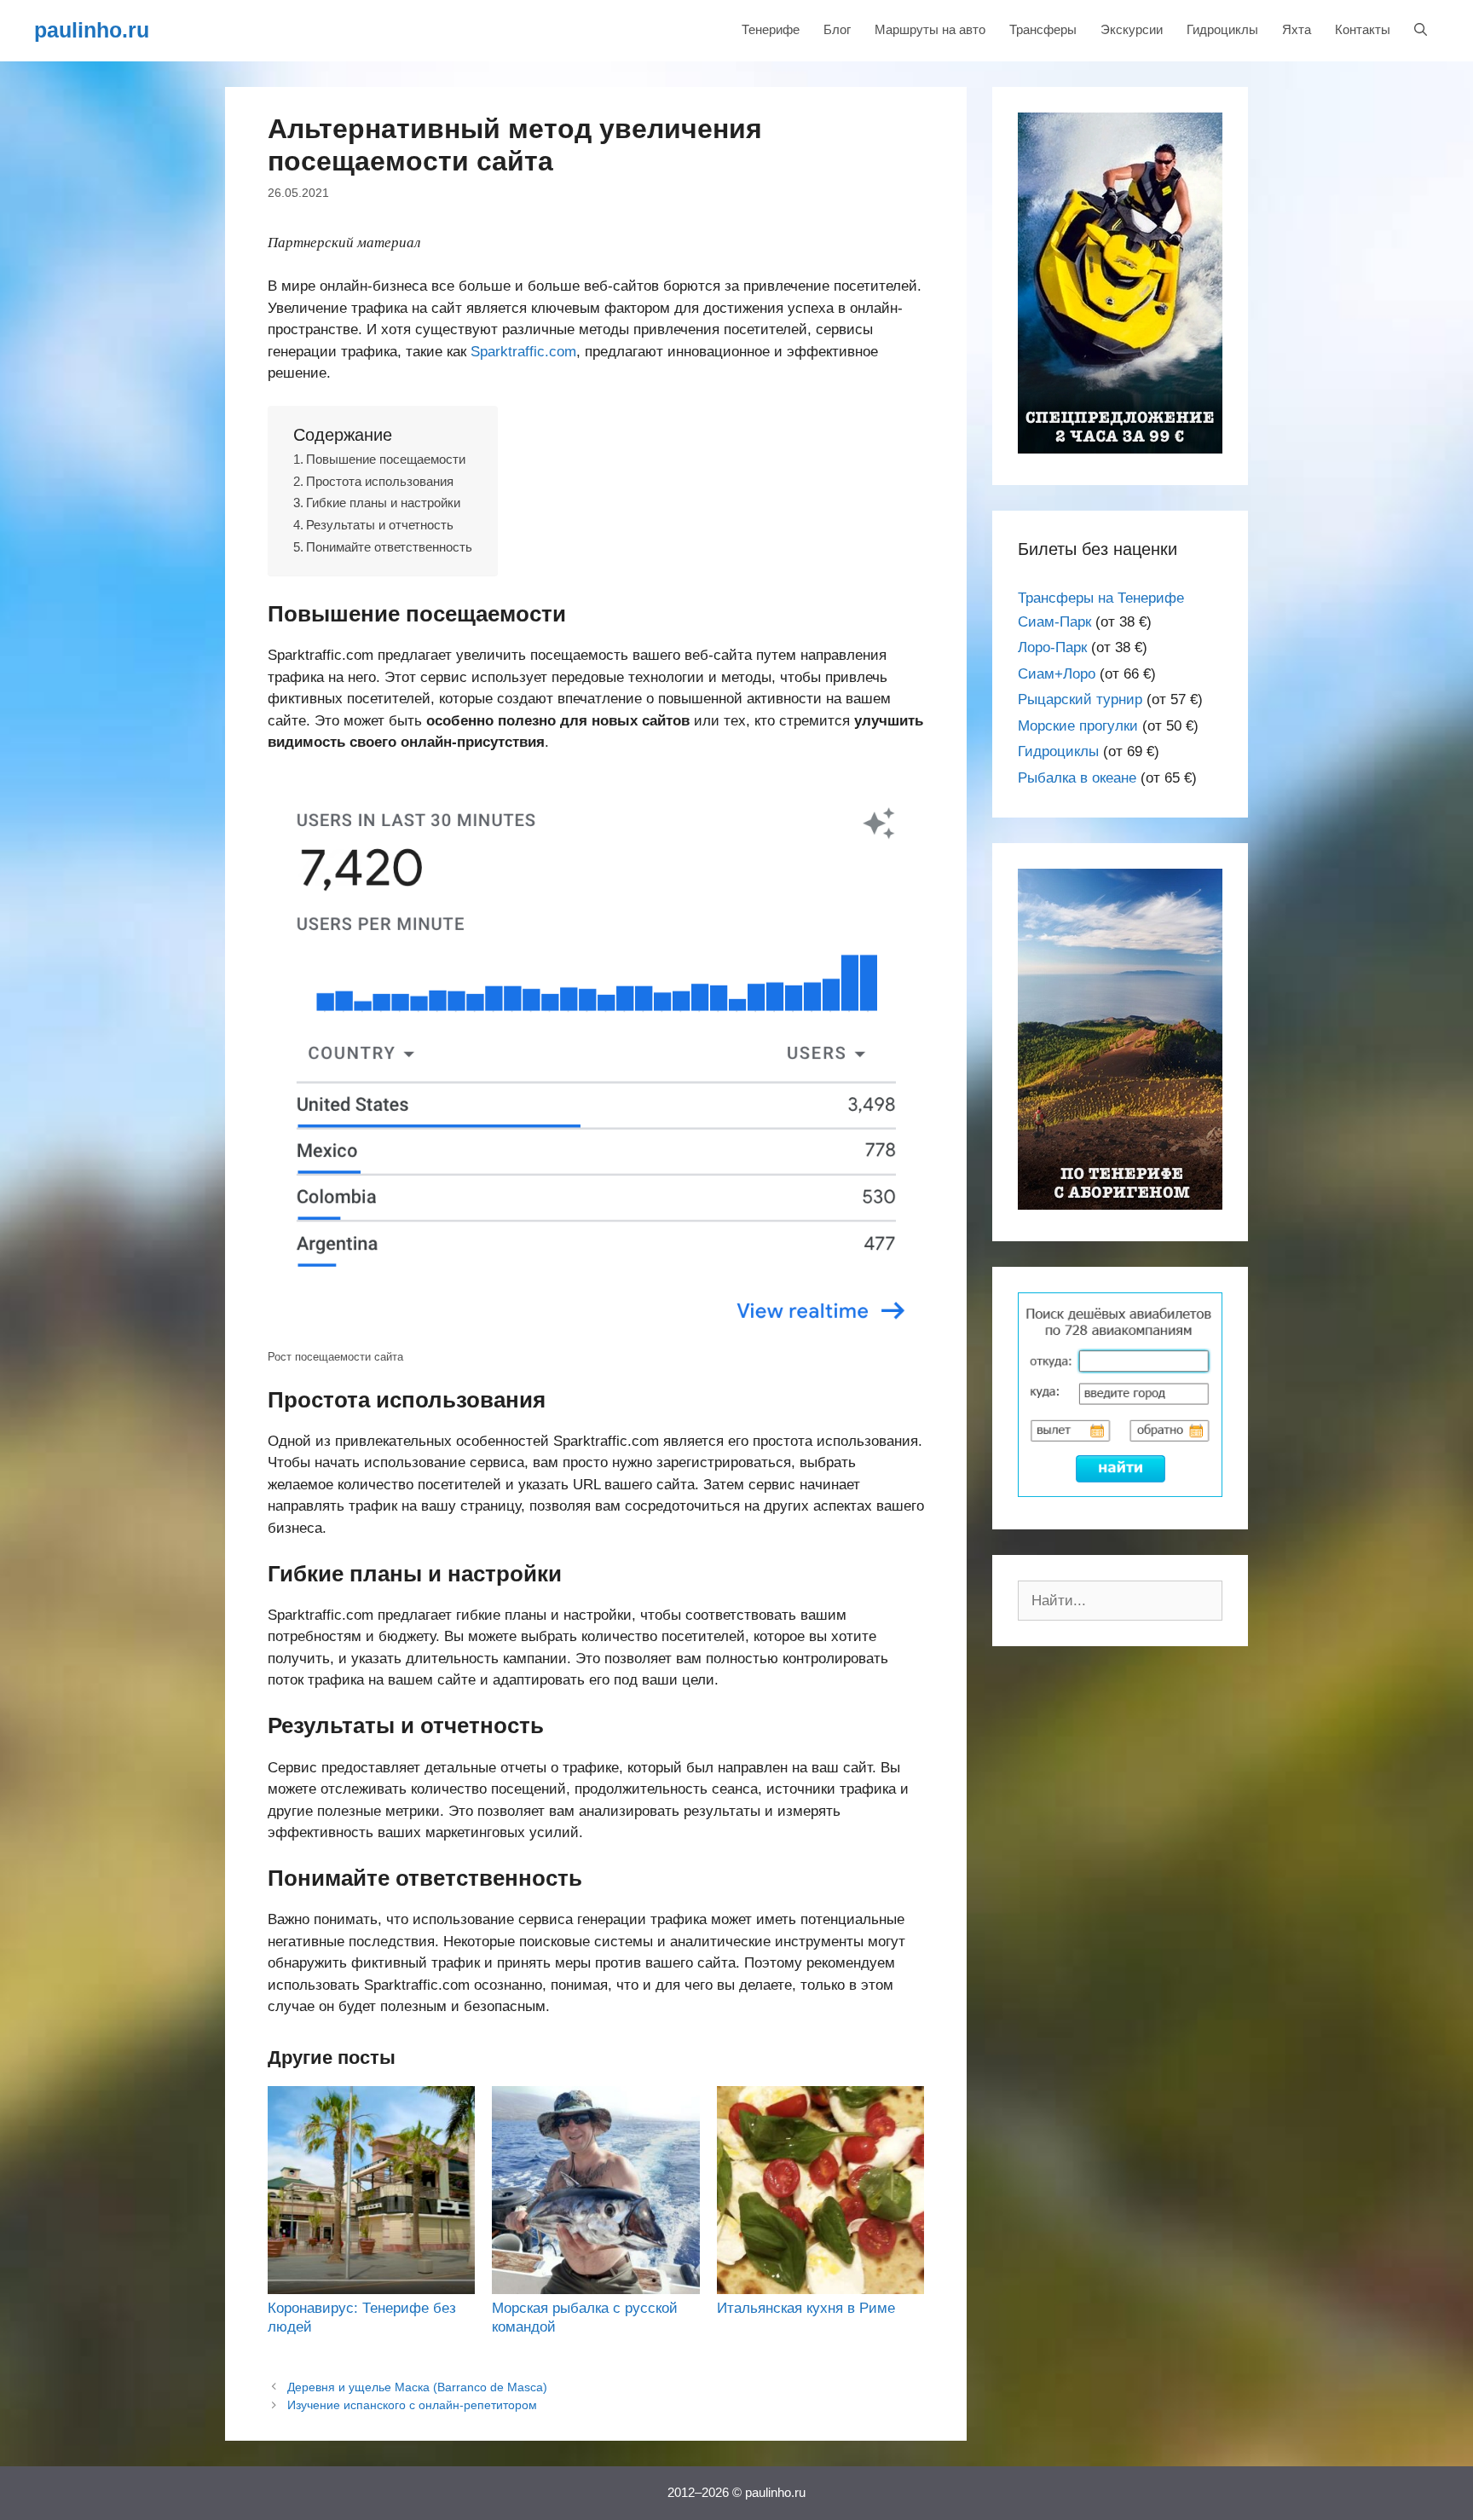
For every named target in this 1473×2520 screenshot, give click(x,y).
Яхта (1297, 29)
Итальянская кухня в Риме (806, 2308)
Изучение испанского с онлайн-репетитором (412, 2405)
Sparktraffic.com (523, 352)
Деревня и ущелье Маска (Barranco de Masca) (417, 2387)
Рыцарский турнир (1080, 699)
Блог (837, 29)
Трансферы (1043, 29)
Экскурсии (1132, 29)
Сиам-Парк (1054, 622)
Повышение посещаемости (386, 459)
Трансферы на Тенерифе (1101, 598)
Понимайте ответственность (389, 547)
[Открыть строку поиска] (1421, 30)
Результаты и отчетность (380, 525)
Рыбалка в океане (1077, 778)
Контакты (1363, 29)
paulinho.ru (92, 30)
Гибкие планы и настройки (383, 503)
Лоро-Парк (1052, 647)
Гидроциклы (1222, 29)
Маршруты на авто (930, 29)
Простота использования (380, 481)
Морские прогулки (1078, 726)
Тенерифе (771, 29)
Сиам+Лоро (1057, 674)
